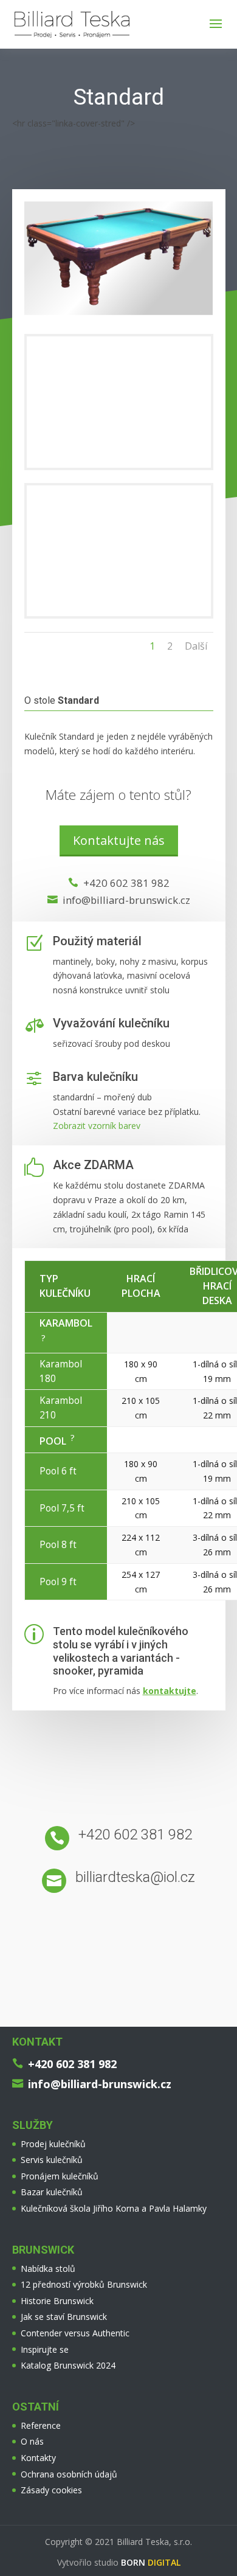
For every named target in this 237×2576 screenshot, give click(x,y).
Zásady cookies (51, 2490)
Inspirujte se (45, 2349)
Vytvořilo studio (119, 2562)
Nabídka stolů (48, 2269)
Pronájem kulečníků (60, 2176)
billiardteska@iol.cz (135, 1877)
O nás (32, 2441)
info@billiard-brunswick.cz (126, 900)
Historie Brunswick (57, 2301)
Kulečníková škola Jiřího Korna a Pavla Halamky (114, 2208)
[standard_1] (119, 616)
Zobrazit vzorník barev (97, 1126)
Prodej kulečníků (53, 2144)
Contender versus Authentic (75, 2333)
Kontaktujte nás (119, 840)
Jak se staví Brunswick (64, 2317)
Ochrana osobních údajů (69, 2474)
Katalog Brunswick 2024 (68, 2365)
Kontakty (38, 2458)
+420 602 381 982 (126, 883)
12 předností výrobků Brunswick (84, 2284)
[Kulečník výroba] (119, 315)
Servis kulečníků (52, 2160)
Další (196, 646)
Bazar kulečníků (52, 2192)
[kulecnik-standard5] (119, 467)
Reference (41, 2425)
